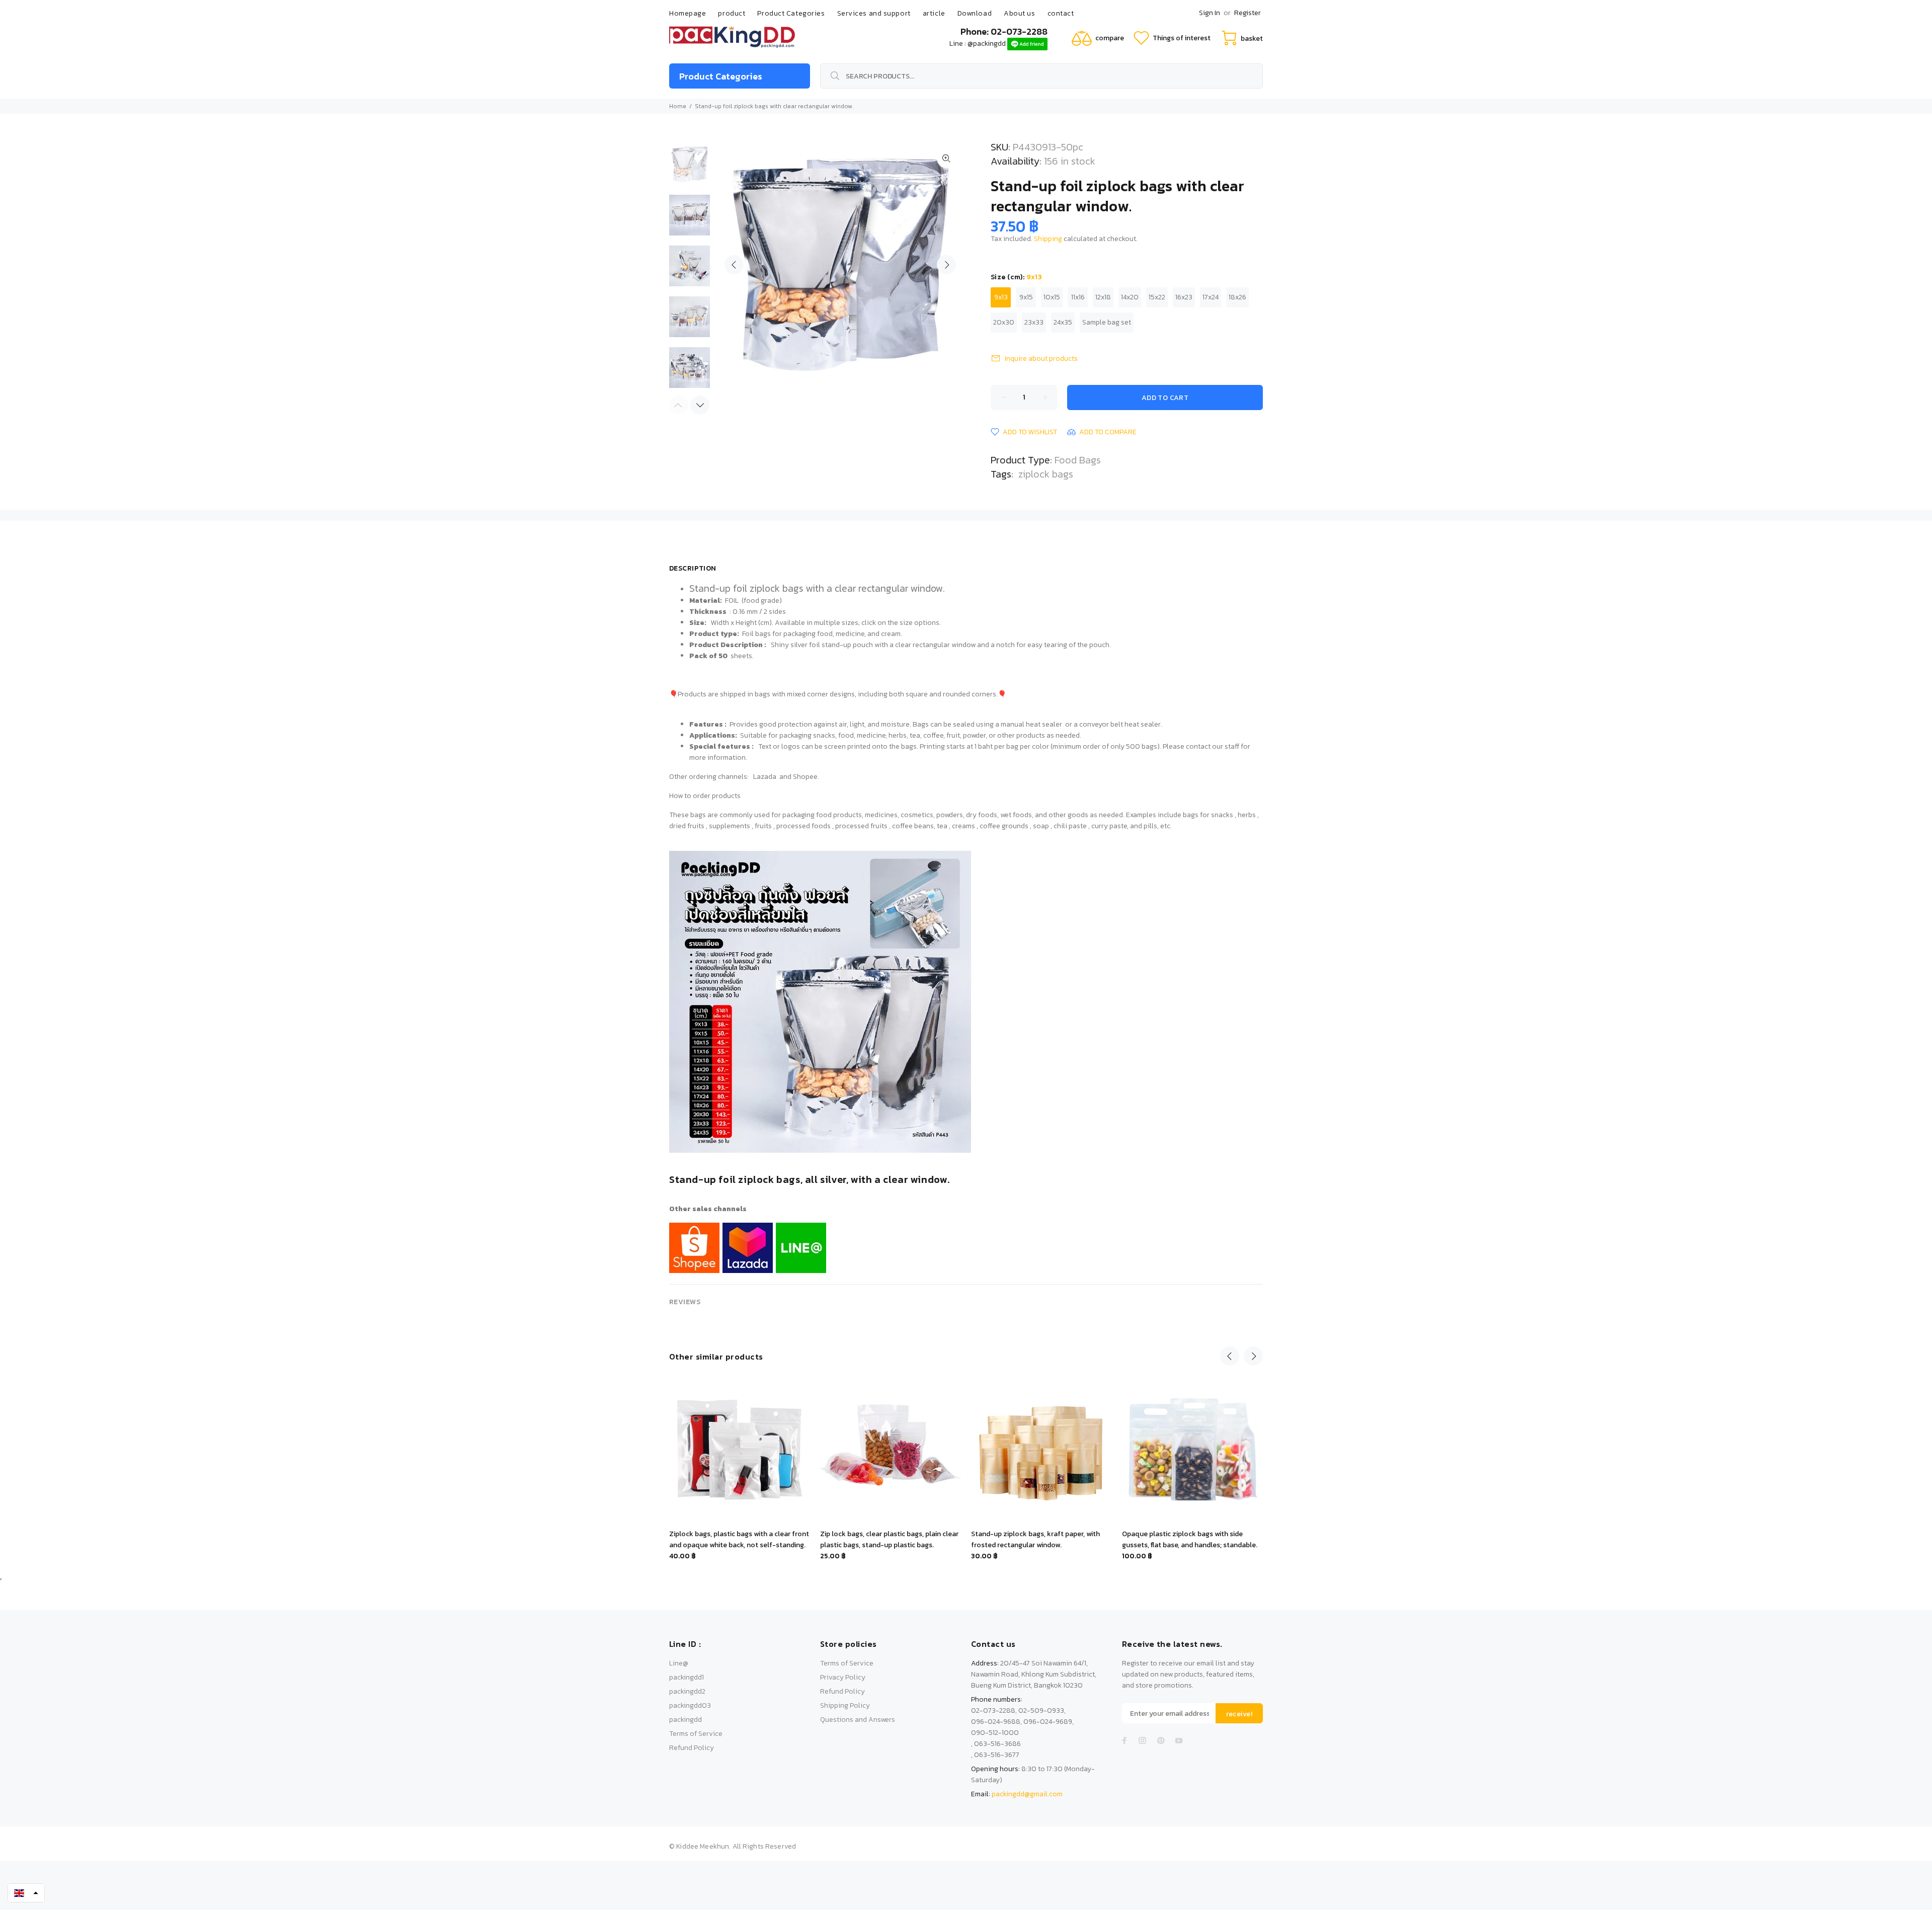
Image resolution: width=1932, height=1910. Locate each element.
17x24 (1211, 297)
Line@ (679, 1663)
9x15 (1026, 297)
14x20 (1130, 297)
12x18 (1103, 297)
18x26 (1237, 297)
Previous (734, 265)
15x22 (1157, 297)
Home (678, 106)
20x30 (1004, 322)
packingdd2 (687, 1691)
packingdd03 (690, 1705)
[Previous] (1230, 1356)
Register (1247, 13)
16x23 (1184, 297)
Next (946, 265)
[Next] (700, 405)
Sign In (1210, 13)
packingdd (686, 1720)
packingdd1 (687, 1677)
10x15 (1052, 297)
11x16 (1078, 297)
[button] (26, 1893)
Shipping (1048, 239)
